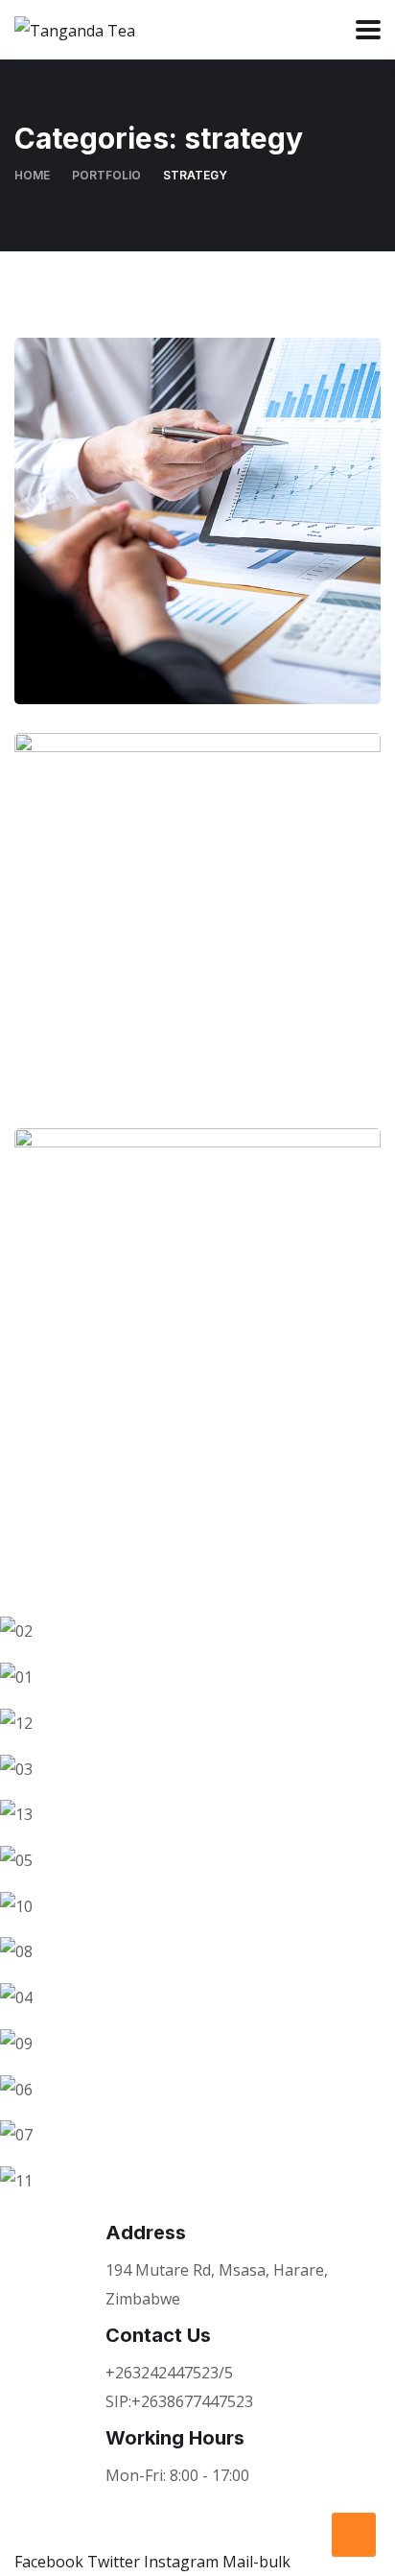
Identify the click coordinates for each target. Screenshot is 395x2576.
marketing (152, 975)
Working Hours (175, 2438)
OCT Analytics (198, 935)
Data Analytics (198, 540)
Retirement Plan (197, 1330)
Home (32, 175)
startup (152, 580)
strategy (238, 580)
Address (146, 2233)
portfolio (106, 175)
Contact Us (158, 2335)
